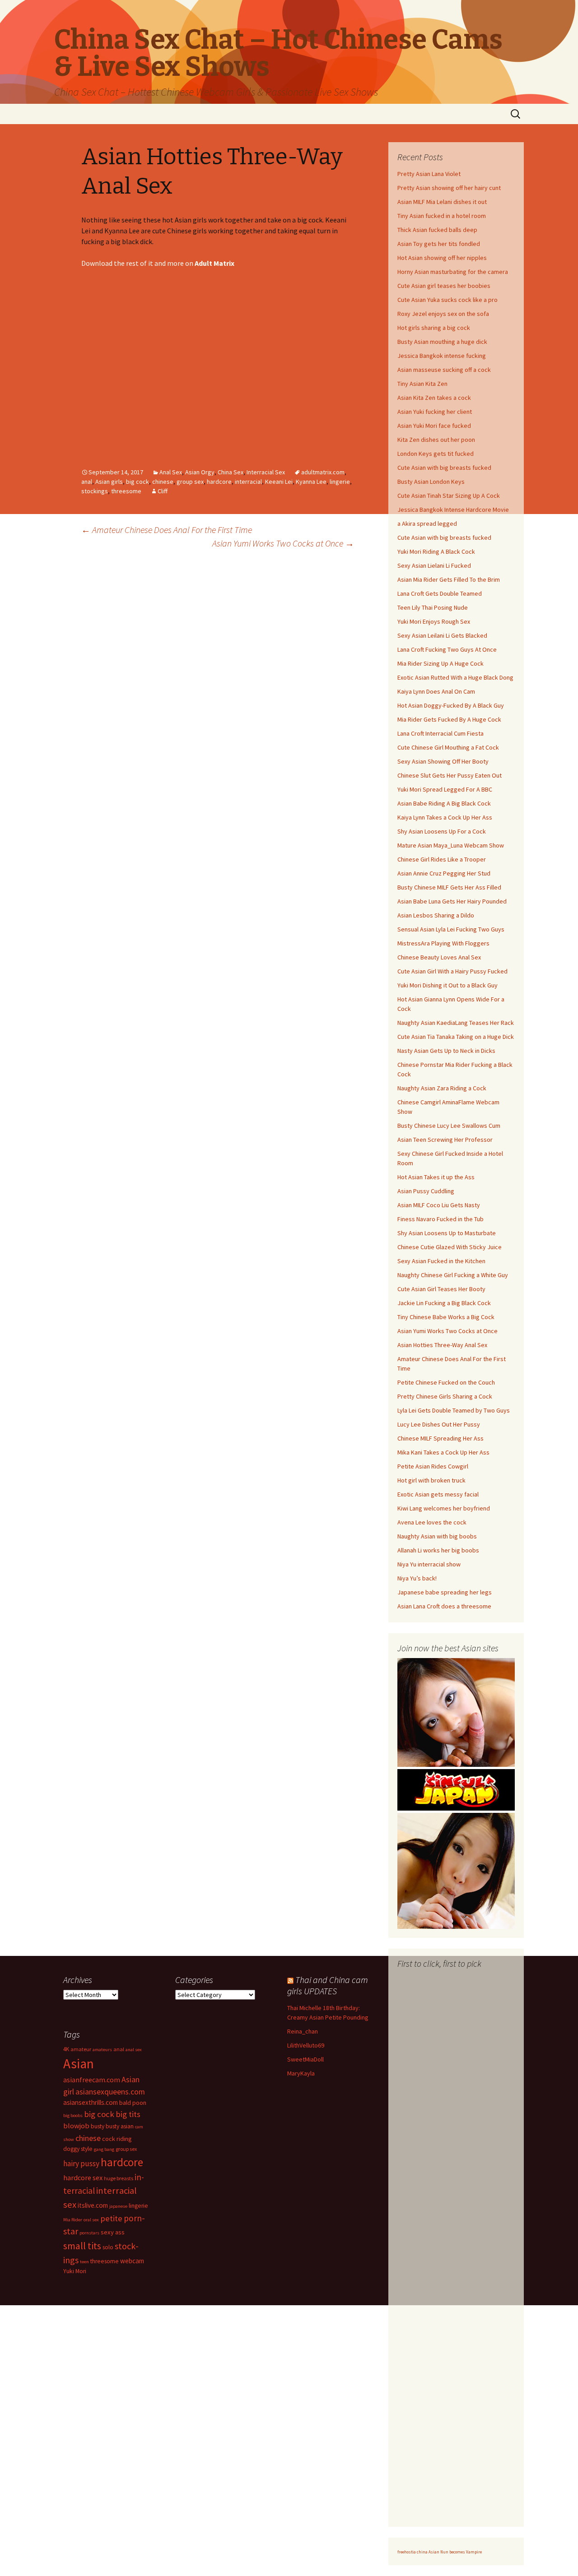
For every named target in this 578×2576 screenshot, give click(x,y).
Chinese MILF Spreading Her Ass (440, 1438)
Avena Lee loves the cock (432, 1522)
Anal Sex (171, 472)
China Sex (231, 472)
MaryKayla (301, 2073)
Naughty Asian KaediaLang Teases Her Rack (456, 1023)
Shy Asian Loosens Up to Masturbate (447, 1233)
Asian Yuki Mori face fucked (434, 426)
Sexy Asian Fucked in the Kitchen (441, 1261)
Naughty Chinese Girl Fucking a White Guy (453, 1275)
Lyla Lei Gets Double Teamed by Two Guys (454, 1410)
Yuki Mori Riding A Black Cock (436, 551)
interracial (248, 482)
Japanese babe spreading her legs (445, 1592)
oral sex (91, 2220)
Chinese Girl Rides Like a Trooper (442, 859)
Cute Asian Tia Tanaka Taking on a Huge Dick (456, 1037)
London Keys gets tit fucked (436, 454)
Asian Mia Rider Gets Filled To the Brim (449, 579)
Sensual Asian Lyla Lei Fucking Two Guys (451, 929)
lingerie (340, 482)
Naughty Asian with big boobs (437, 1536)
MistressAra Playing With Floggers (443, 943)
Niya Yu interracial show (429, 1564)
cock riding (117, 2139)
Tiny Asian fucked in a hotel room (442, 216)
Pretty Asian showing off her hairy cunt (449, 188)
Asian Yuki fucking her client (435, 412)
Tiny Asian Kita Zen (422, 384)
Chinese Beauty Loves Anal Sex (439, 957)
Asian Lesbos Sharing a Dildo (436, 915)
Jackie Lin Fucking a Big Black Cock (444, 1303)
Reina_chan (303, 2031)
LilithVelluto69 (306, 2045)
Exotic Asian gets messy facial (438, 1494)
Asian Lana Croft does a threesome (444, 1606)
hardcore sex (83, 2178)
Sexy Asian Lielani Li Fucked (434, 565)
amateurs (102, 2050)
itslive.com (93, 2205)
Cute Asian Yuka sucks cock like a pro (447, 300)
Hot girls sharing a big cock (434, 328)
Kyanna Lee (311, 482)
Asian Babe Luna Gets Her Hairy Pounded (452, 901)
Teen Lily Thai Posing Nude (433, 607)
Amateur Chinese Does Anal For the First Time (167, 530)
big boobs (73, 2115)
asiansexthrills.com (91, 2102)
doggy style (78, 2149)
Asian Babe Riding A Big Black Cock (444, 803)
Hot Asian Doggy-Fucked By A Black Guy (451, 705)
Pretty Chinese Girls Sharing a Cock (445, 1396)
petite (111, 2218)
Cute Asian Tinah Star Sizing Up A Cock (449, 496)
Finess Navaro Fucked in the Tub (440, 1219)
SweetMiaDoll (305, 2059)
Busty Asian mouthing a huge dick (442, 342)
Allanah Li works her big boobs (438, 1550)
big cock (138, 482)
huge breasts (119, 2178)
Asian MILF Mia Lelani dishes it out (442, 202)
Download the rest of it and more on (158, 263)
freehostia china (413, 2552)
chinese (163, 482)
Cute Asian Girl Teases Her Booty (441, 1289)
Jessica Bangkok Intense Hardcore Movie (453, 510)
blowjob (76, 2126)
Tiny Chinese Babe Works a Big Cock (446, 1317)
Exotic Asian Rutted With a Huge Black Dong (455, 677)
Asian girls (109, 482)
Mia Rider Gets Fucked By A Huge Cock (449, 719)
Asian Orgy (200, 472)
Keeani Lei (279, 482)
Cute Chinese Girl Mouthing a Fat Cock (448, 747)
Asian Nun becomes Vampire (455, 2552)
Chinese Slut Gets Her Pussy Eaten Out (450, 775)
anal (87, 482)
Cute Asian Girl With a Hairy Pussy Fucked (452, 971)
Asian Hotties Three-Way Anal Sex (442, 1345)
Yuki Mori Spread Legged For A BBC (445, 789)
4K (66, 2049)
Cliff (163, 491)
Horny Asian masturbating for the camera (453, 272)
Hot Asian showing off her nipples (442, 258)
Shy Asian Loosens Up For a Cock (442, 831)
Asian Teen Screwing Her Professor (445, 1140)
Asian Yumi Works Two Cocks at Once (283, 543)
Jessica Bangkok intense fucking (442, 356)
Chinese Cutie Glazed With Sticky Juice (450, 1247)
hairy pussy (81, 2164)
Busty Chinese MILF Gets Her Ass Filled (449, 887)
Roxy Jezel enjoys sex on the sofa (443, 314)
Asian (79, 2064)
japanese (118, 2206)
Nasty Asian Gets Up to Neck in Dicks (446, 1051)
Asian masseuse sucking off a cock (444, 370)
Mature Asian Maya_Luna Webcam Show (451, 845)
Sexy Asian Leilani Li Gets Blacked (442, 635)
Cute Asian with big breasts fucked (444, 468)
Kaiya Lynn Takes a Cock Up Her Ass (445, 817)
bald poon (133, 2103)
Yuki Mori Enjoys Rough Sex (434, 621)
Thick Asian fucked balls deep (437, 230)
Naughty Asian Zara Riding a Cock (442, 1088)
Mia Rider (73, 2220)
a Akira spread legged (427, 524)
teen (84, 2262)
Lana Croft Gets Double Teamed (440, 593)
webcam (132, 2261)
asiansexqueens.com (110, 2092)
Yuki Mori (75, 2271)
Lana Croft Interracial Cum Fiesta (440, 733)
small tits (82, 2246)
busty (98, 2126)
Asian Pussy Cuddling (426, 1191)
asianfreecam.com (92, 2080)
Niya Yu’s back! (417, 1578)
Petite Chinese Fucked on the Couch (446, 1382)
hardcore (219, 482)
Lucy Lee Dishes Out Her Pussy (439, 1424)
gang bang (104, 2149)
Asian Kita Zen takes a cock (434, 398)
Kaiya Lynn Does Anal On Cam (436, 691)
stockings (95, 491)
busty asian (120, 2126)
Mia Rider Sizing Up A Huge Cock (440, 663)
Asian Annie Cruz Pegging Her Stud (444, 873)
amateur (81, 2049)
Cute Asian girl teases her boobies (444, 286)
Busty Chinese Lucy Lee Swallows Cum (449, 1126)
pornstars (89, 2233)
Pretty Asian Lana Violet (429, 174)
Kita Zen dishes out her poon (436, 440)
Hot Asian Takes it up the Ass (436, 1177)
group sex (190, 482)
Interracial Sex (266, 472)
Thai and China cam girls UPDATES (328, 1985)
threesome (126, 491)
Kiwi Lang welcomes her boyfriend (444, 1508)
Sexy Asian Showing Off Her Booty (443, 761)
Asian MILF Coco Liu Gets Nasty (439, 1205)
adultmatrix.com (323, 472)
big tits (128, 2114)
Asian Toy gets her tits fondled (439, 244)
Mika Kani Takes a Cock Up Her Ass (443, 1452)
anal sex (134, 2050)
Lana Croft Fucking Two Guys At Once (447, 649)
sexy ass (113, 2232)
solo (108, 2247)
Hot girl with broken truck (431, 1480)
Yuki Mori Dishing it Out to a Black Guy (447, 985)
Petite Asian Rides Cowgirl (433, 1466)
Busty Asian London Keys (431, 482)
